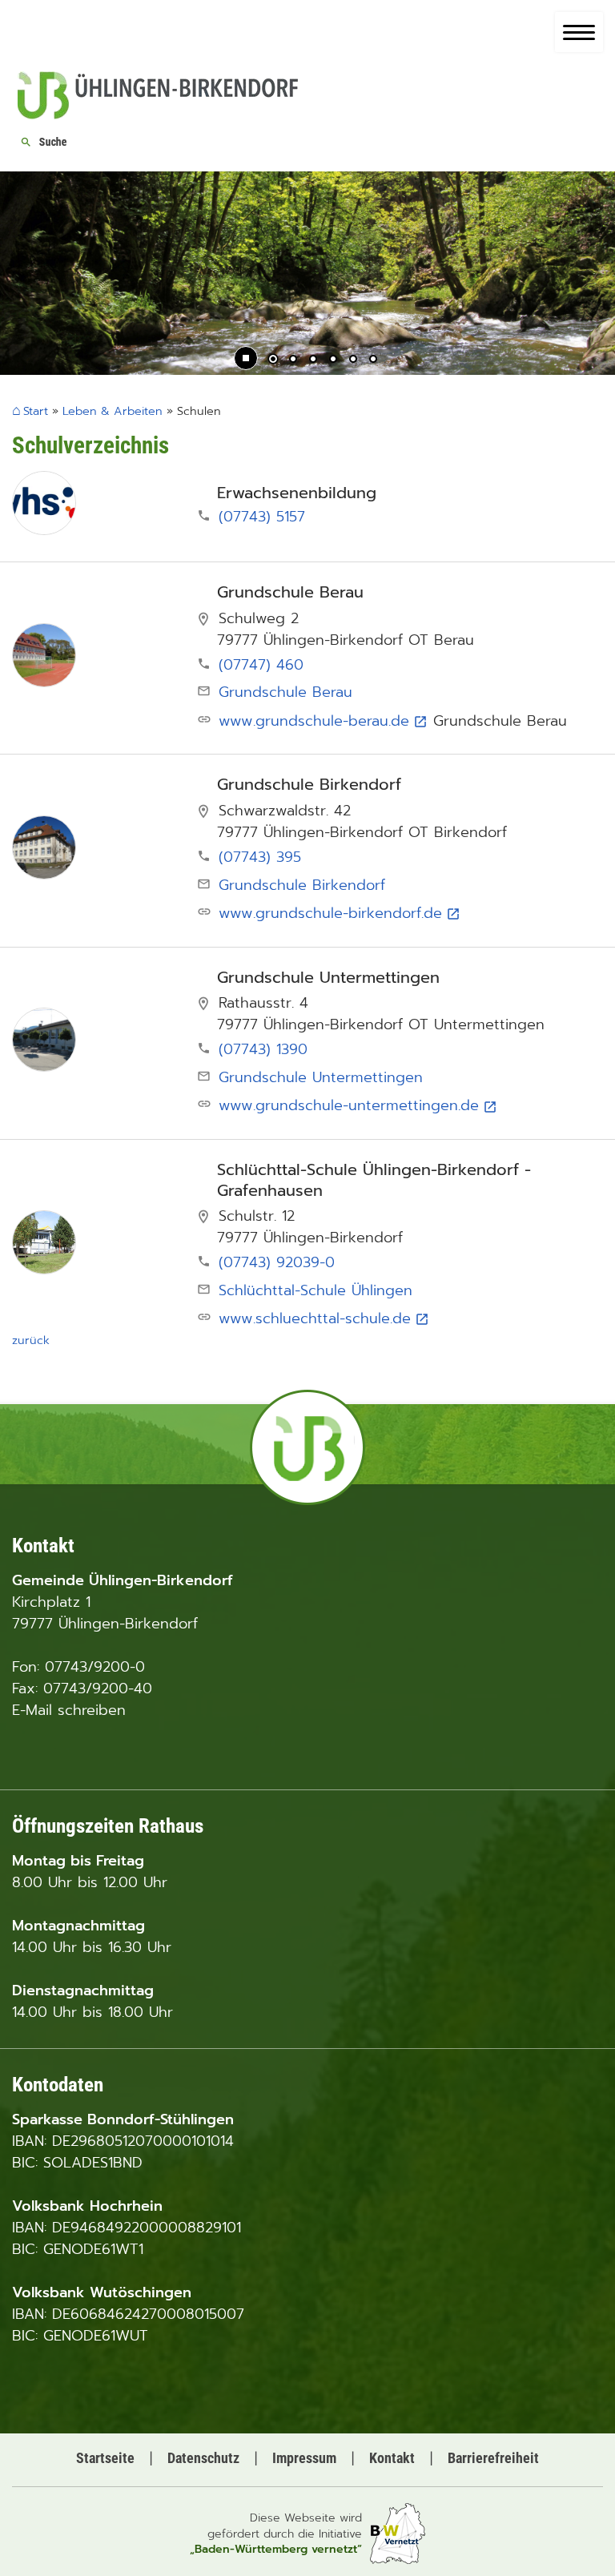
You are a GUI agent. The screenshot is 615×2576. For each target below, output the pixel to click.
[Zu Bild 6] (373, 360)
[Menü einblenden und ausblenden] (579, 32)
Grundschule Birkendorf (309, 785)
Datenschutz (203, 2458)
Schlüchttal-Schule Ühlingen (316, 1290)
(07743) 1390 (260, 1049)
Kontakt (392, 2458)
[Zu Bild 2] (293, 360)
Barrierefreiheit (493, 2458)
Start (36, 412)
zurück (31, 1340)
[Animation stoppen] (246, 358)
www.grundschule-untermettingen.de (358, 1105)
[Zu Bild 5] (353, 360)
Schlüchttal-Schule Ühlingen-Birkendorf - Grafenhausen (374, 1180)
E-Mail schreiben (69, 1710)
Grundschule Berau (290, 593)
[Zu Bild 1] (273, 360)
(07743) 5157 (259, 517)
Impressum (304, 2458)
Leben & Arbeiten (113, 411)
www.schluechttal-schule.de (324, 1318)
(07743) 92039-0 (274, 1262)
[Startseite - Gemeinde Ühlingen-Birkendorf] (158, 115)
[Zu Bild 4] (333, 360)
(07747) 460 (258, 665)
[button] (24, 275)
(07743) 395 (257, 857)
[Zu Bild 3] (313, 360)
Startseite (105, 2458)
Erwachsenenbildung (297, 493)
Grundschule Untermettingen (328, 978)
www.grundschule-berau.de (323, 721)
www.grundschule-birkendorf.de (340, 913)
